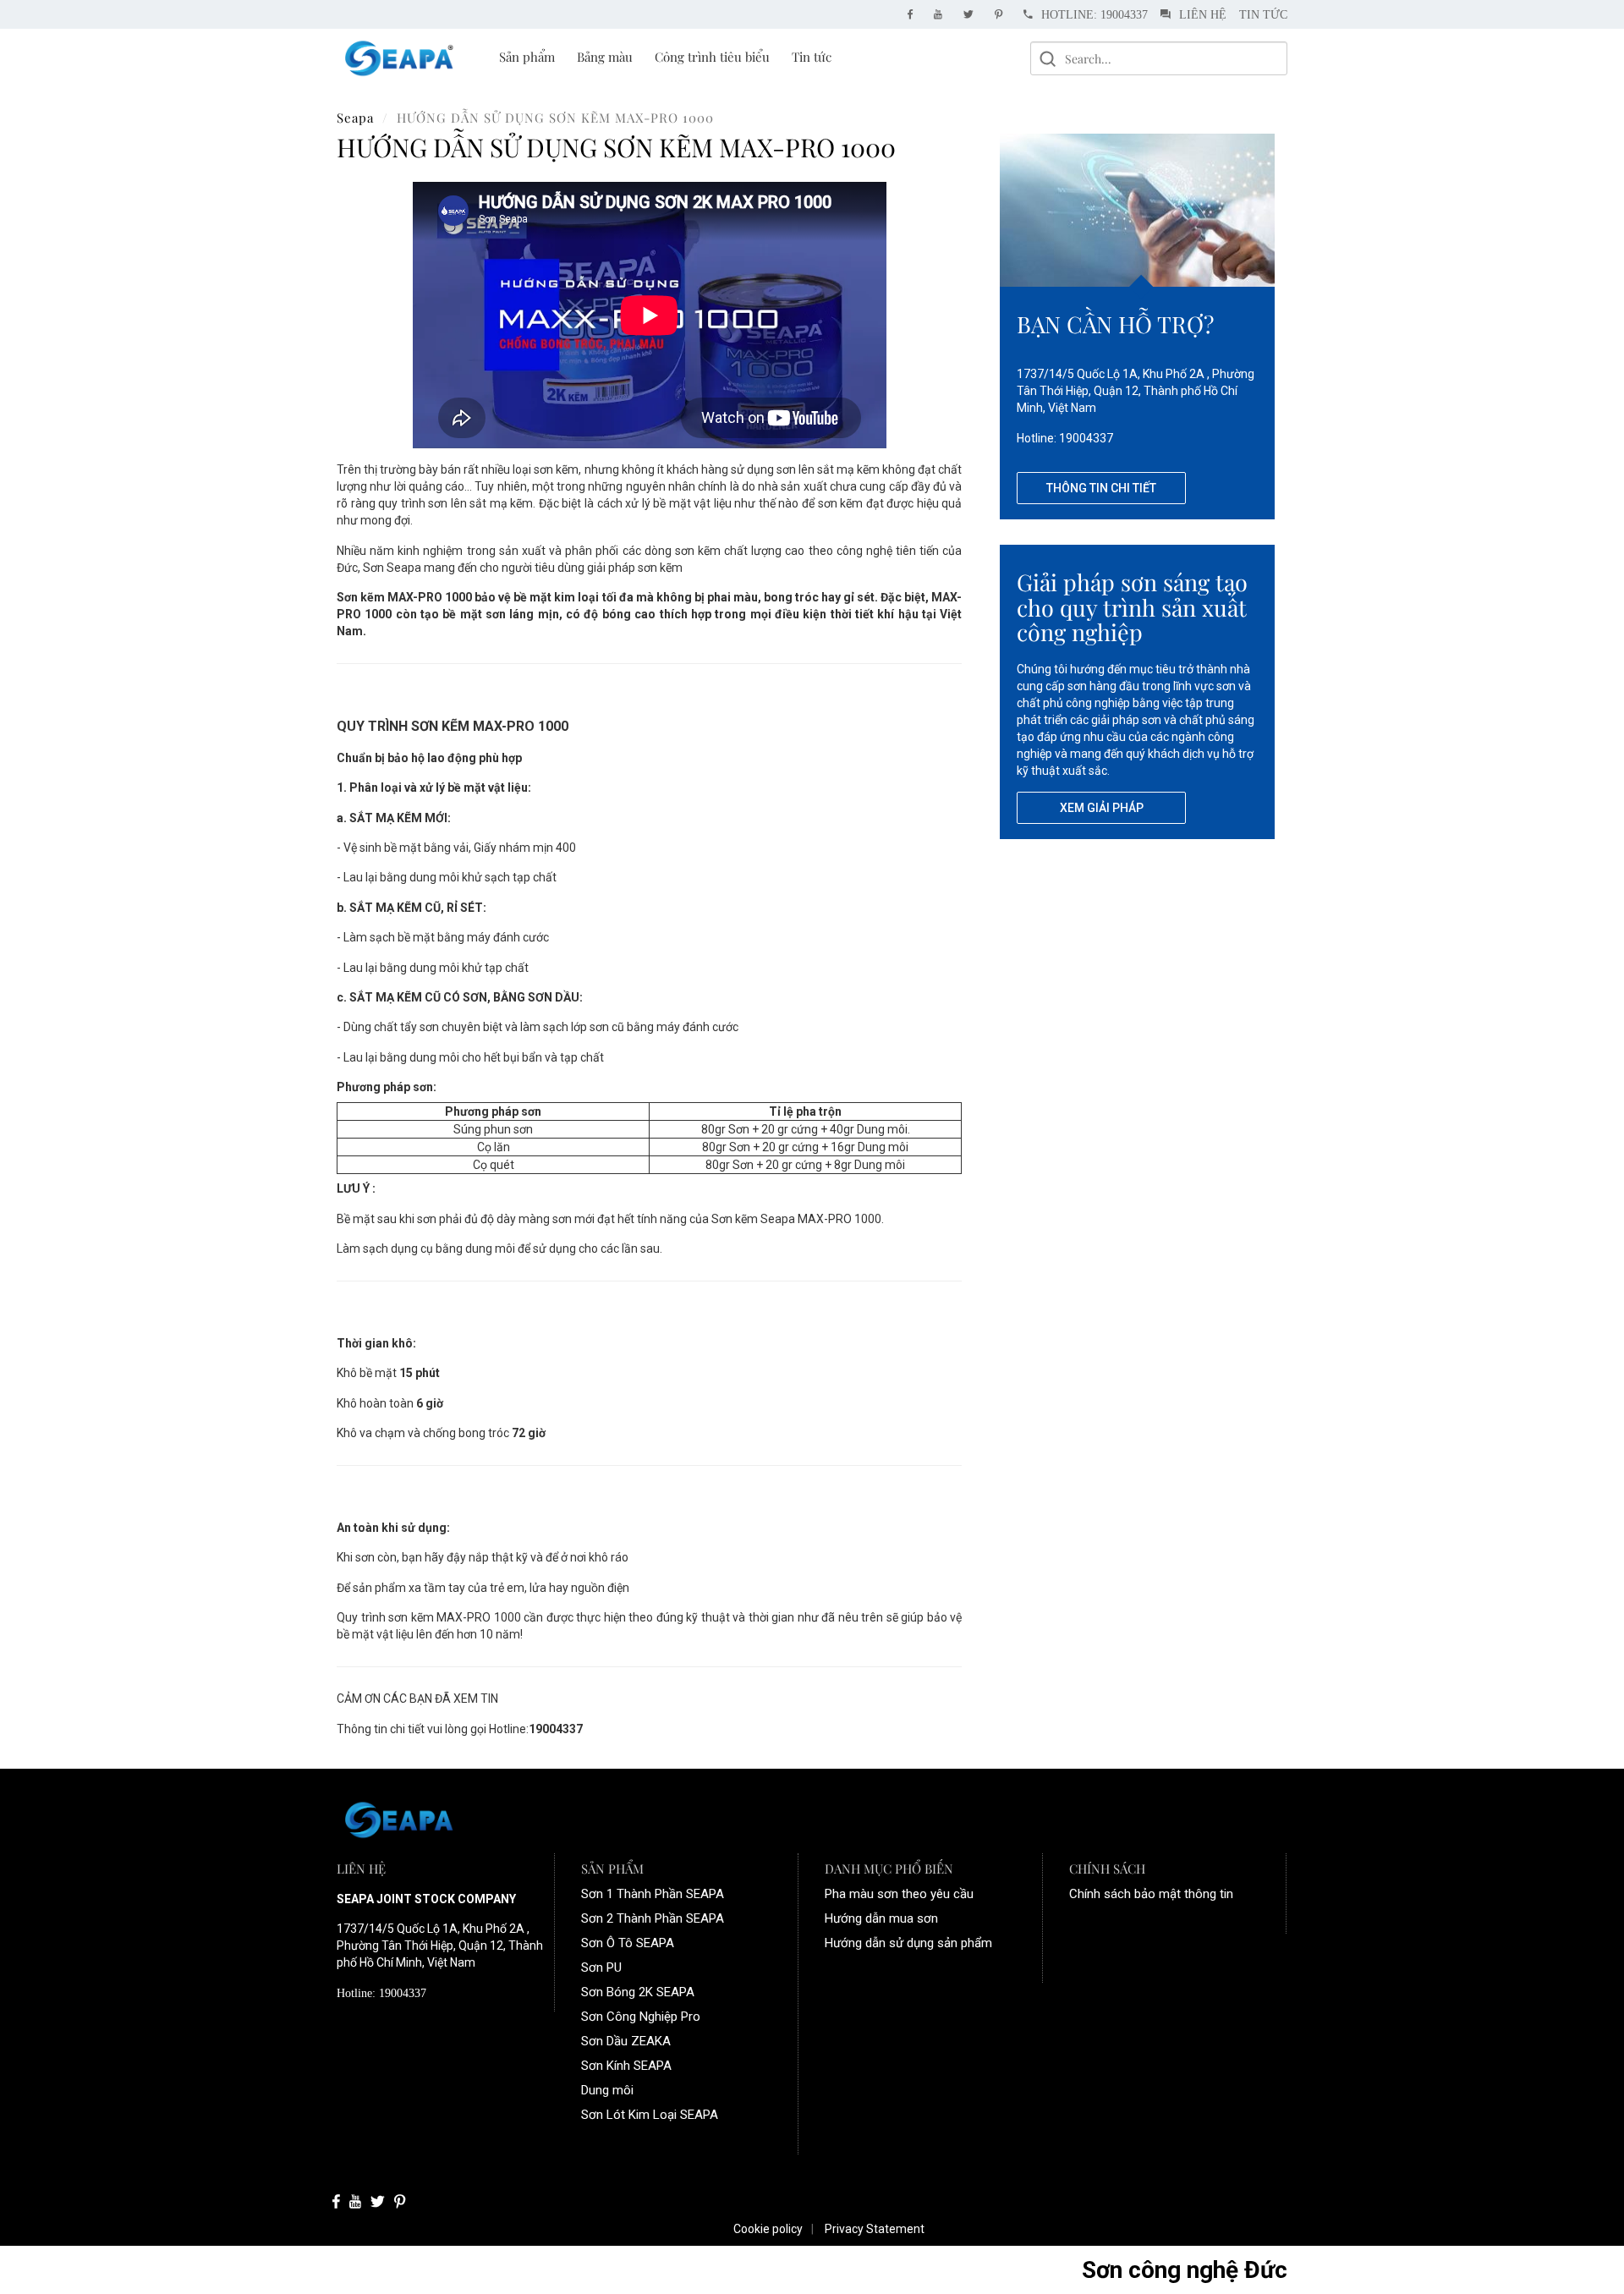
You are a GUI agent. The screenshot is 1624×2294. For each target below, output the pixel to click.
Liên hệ (1203, 14)
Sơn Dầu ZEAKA (626, 2041)
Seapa (355, 118)
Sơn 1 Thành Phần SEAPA (653, 1894)
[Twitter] (973, 14)
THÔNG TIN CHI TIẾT (1101, 488)
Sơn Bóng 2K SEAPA (638, 1992)
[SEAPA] (400, 58)
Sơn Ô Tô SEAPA (628, 1943)
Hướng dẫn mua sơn (881, 1918)
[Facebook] (914, 14)
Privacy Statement (875, 2229)
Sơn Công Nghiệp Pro (641, 2017)
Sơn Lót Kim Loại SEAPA (650, 2115)
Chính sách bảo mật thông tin (1151, 1894)
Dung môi (607, 2090)
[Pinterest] (1003, 14)
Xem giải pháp (1102, 808)
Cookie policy (768, 2229)
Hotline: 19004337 (1095, 14)
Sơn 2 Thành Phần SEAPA (653, 1918)
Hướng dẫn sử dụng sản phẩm (908, 1943)
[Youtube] (942, 14)
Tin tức (1263, 14)
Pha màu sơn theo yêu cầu (899, 1894)
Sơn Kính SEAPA (626, 2066)
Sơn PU (601, 1967)
